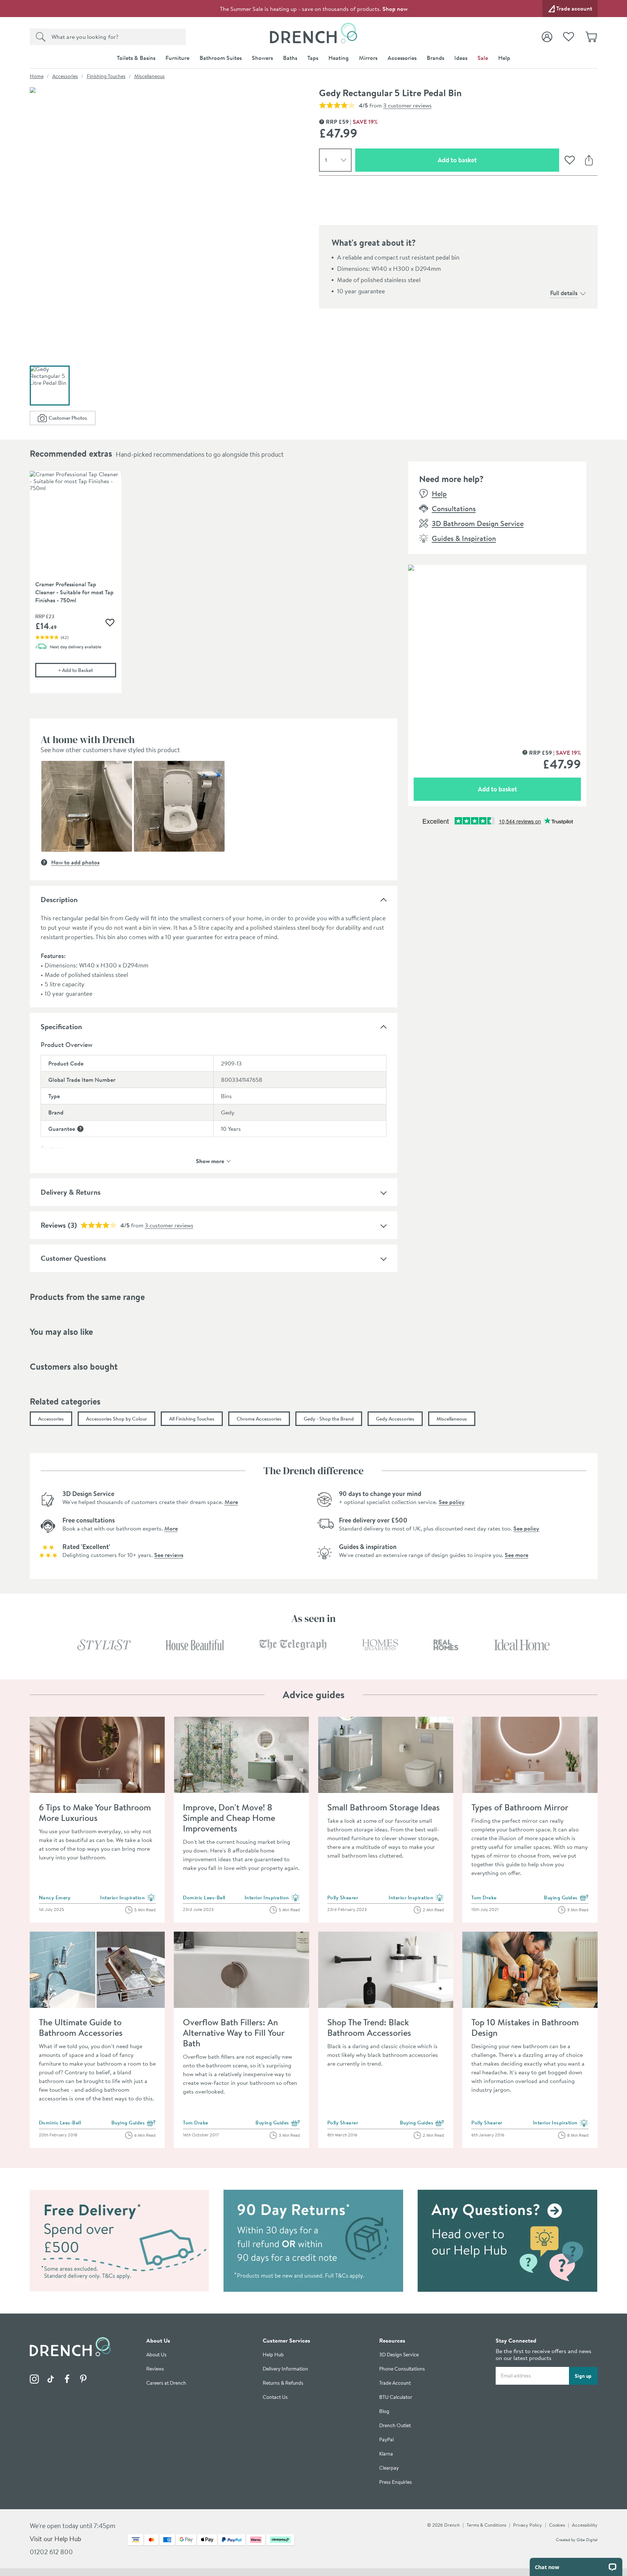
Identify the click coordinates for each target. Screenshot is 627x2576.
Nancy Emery (55, 1898)
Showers (262, 58)
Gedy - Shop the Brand (329, 1419)
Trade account (574, 8)
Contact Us (275, 2397)
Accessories (402, 58)
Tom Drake (484, 1898)
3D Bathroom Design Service (478, 523)
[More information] (80, 1129)
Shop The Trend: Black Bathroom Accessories (369, 2027)
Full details (564, 293)
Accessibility (585, 2525)
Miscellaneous (149, 76)
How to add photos (75, 862)
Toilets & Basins (136, 58)
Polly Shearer (343, 1898)
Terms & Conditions (486, 2525)
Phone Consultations (402, 2369)
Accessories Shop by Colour (116, 1419)
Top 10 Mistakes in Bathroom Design (525, 2027)
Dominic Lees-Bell (204, 1898)
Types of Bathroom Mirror (520, 1807)
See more (517, 1555)
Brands (435, 58)
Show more (210, 1160)
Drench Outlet (395, 2426)
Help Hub (273, 2355)
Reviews (53, 1225)
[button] (87, 806)
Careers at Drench (166, 2383)
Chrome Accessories (259, 1419)
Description (59, 899)
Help (504, 58)
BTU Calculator (396, 2397)
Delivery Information (285, 2369)
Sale (483, 58)
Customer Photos (72, 419)
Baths (290, 58)
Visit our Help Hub (56, 2539)
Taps (313, 58)
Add (87, 670)
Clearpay (389, 2468)
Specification (61, 1026)
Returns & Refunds (283, 2383)
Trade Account (395, 2383)
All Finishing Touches (192, 1419)
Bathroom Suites (221, 58)
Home (37, 76)
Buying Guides (566, 1898)
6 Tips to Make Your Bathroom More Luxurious (95, 1812)
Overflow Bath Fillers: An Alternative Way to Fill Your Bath (233, 2033)
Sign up (583, 2376)
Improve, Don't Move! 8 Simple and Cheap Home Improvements (229, 1818)
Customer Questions (73, 1258)
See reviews (169, 1555)
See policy (452, 1502)
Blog (384, 2411)
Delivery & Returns (71, 1192)
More (231, 1502)
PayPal (386, 2440)
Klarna (386, 2454)
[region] (214, 587)
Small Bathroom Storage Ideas (384, 1807)
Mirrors (368, 58)
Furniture (177, 58)
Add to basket (483, 160)
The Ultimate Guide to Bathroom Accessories (81, 2027)
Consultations (454, 508)
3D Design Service (399, 2355)
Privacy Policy (528, 2525)
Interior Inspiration (128, 1898)
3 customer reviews (407, 105)
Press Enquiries (396, 2482)
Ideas (461, 58)
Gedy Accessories (395, 1419)
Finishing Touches (106, 76)
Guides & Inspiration (464, 538)
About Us (156, 2355)
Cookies (557, 2525)
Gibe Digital (587, 2540)
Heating (339, 58)
